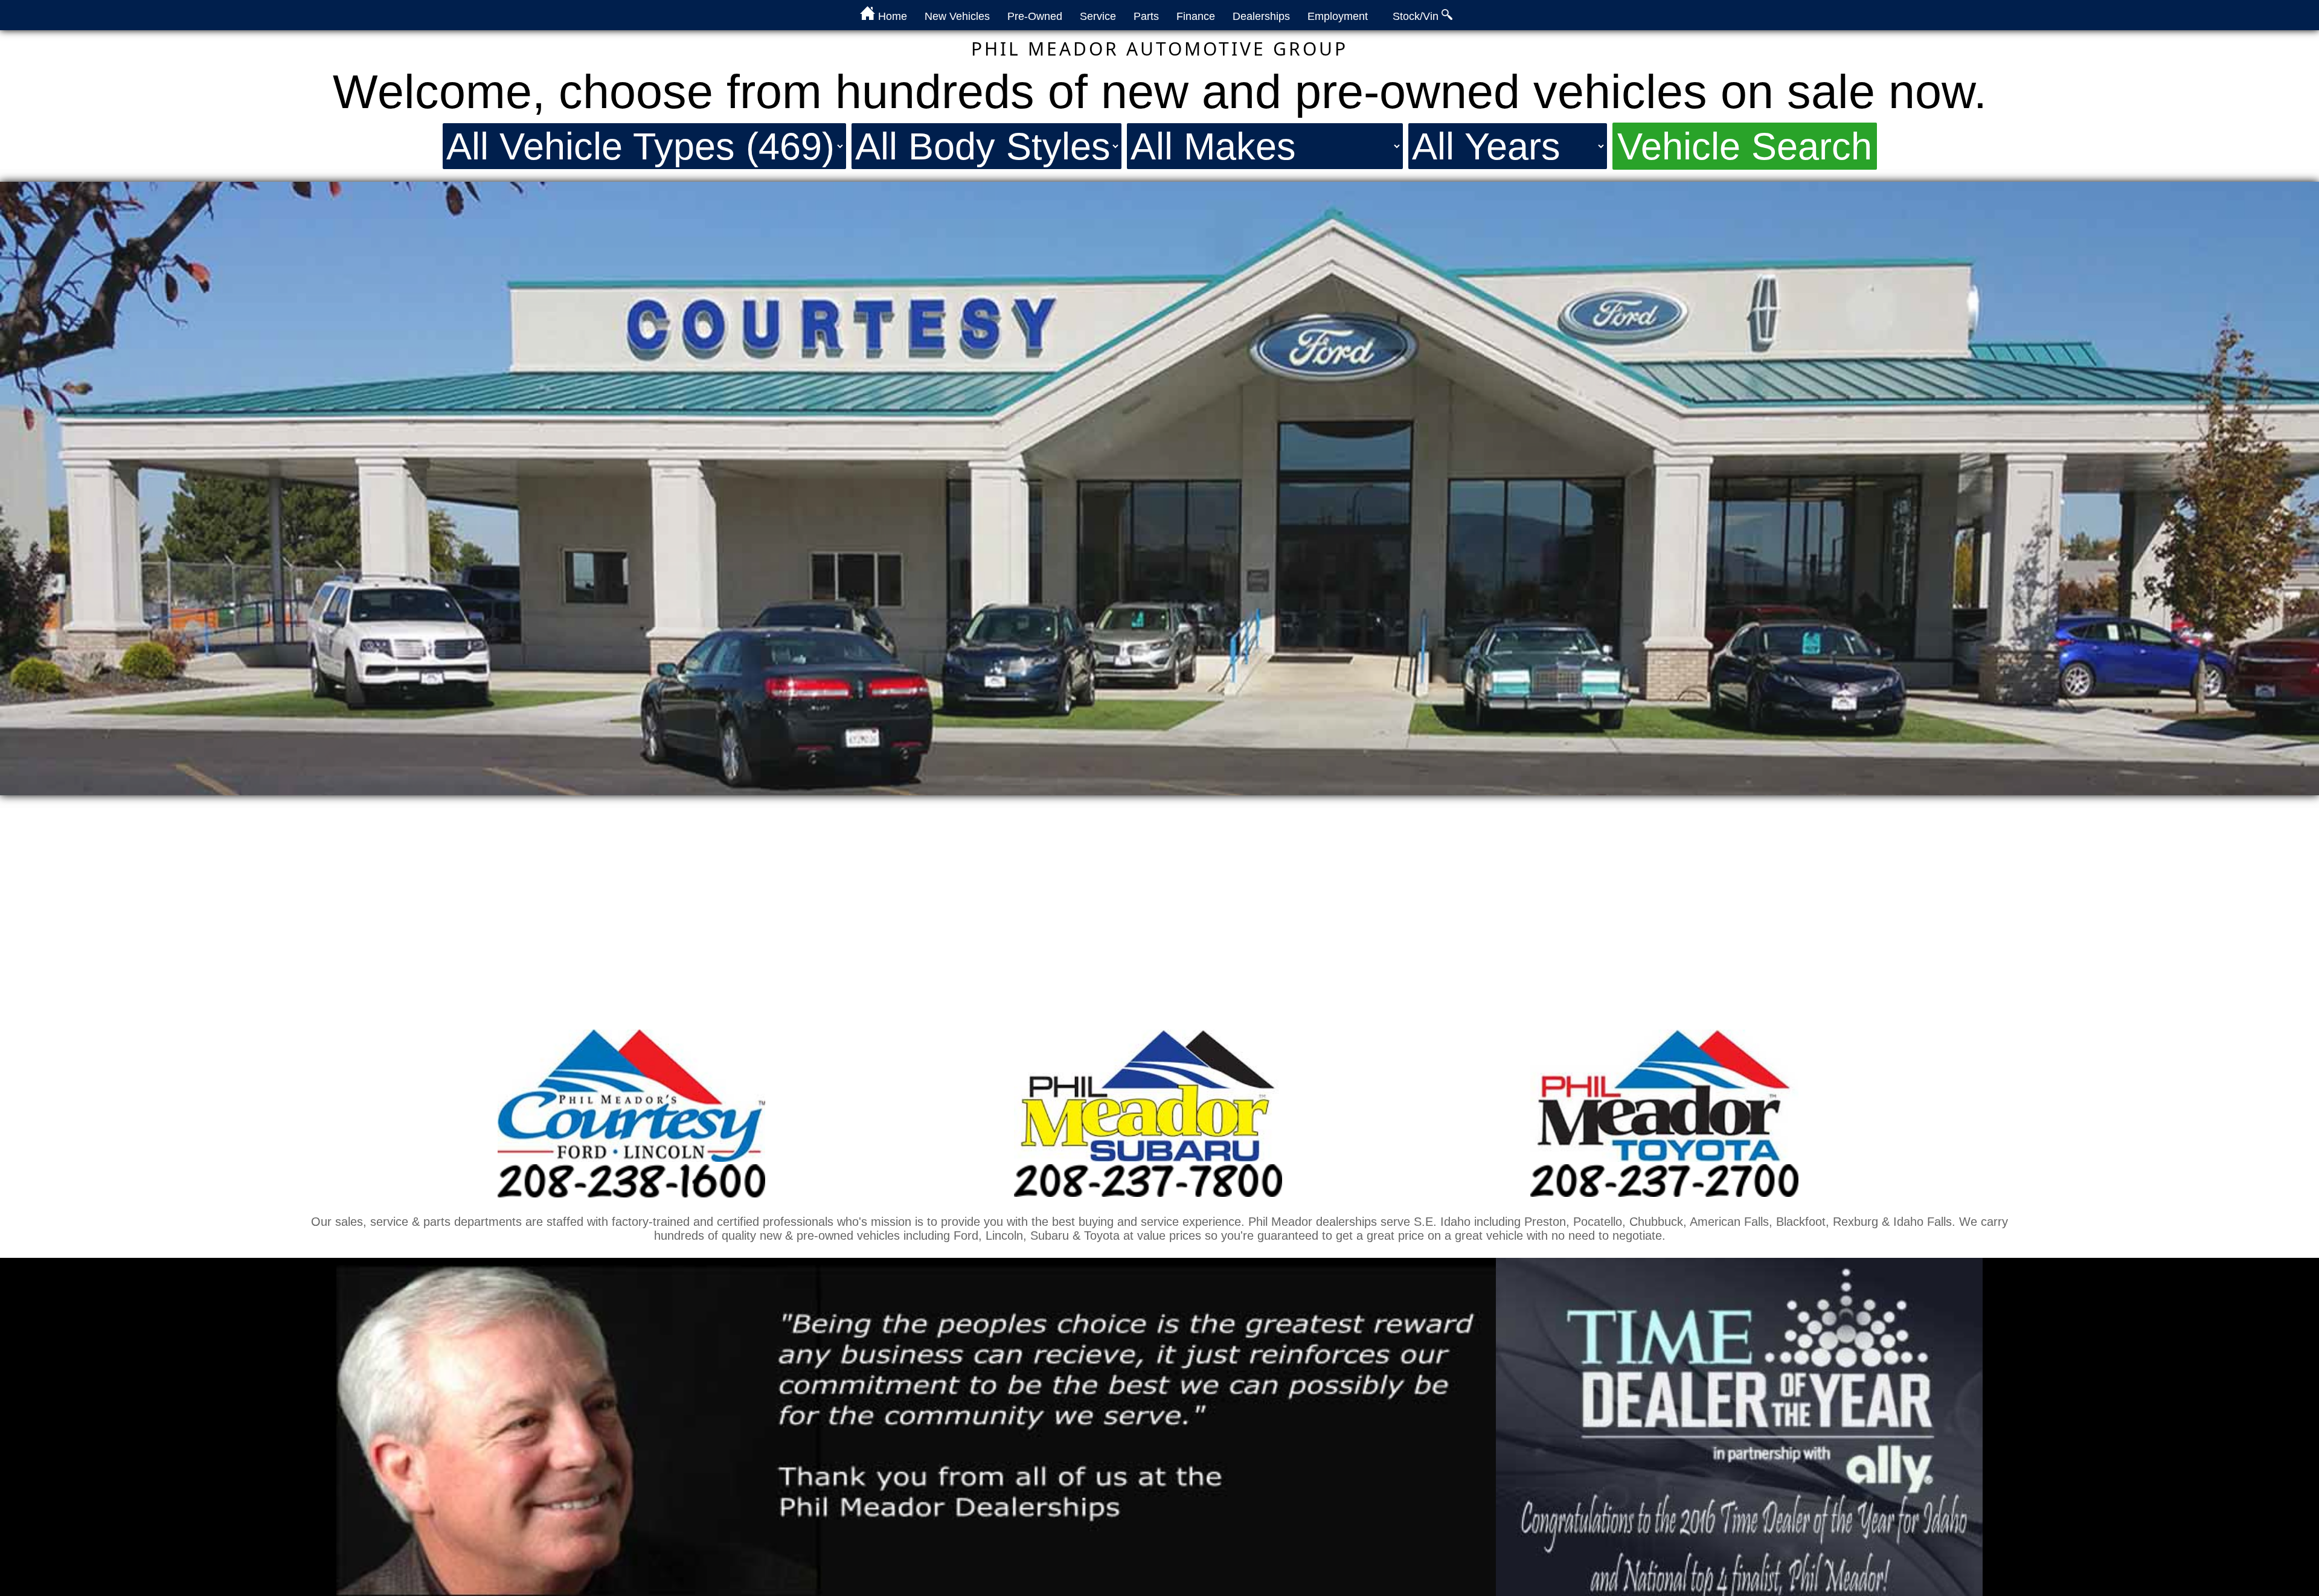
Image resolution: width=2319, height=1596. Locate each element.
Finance (1196, 16)
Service (1098, 16)
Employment (1338, 16)
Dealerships (1261, 16)
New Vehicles (957, 16)
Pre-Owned (1035, 16)
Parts (1146, 16)
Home (891, 16)
